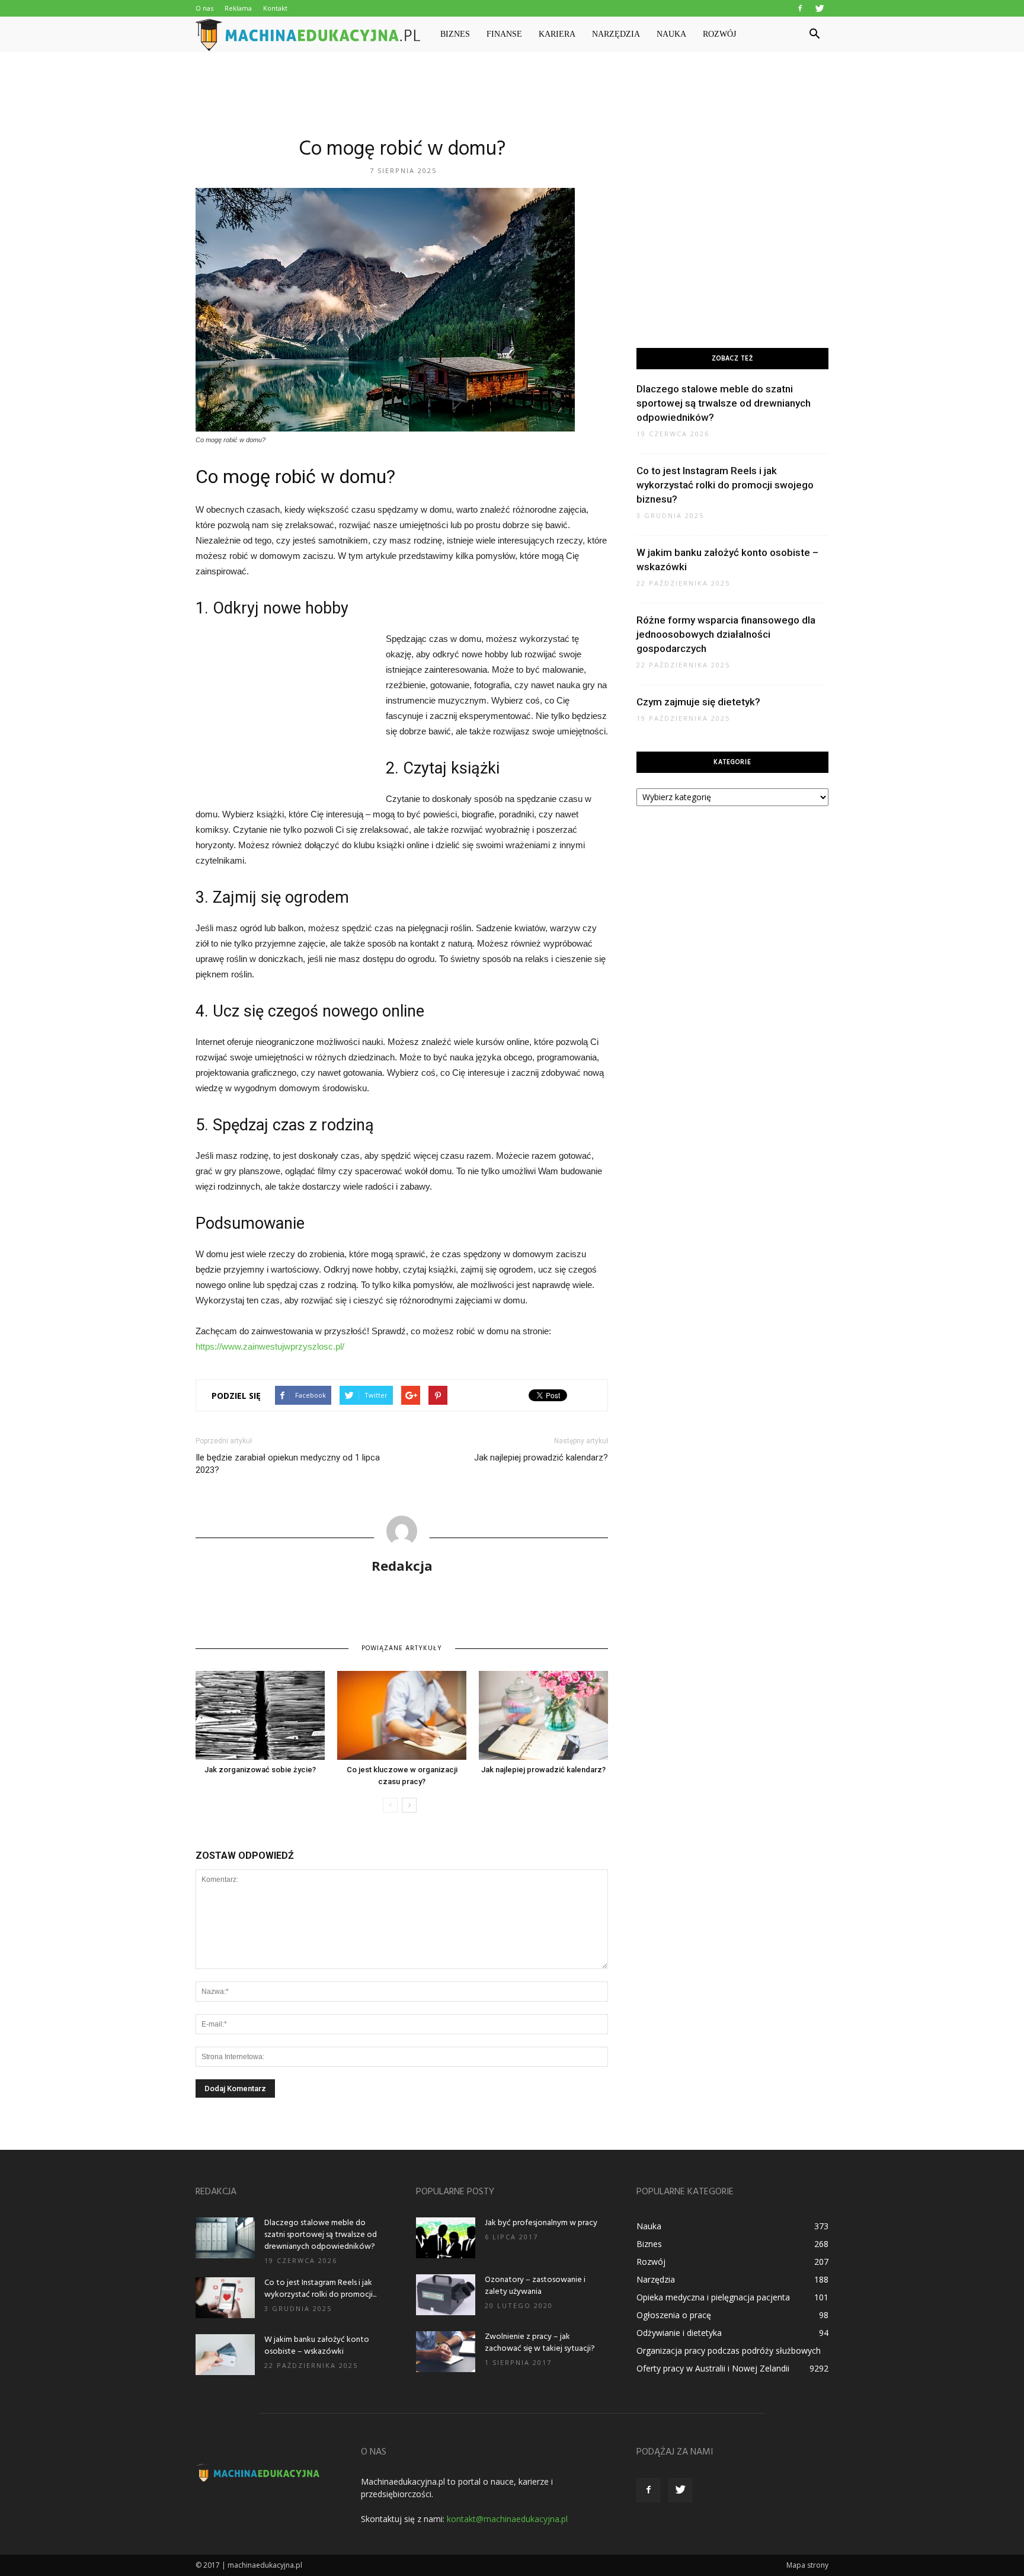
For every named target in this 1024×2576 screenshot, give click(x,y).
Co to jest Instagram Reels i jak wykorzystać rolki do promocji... (320, 2289)
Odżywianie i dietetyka (679, 2333)
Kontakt (275, 8)
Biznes (455, 34)
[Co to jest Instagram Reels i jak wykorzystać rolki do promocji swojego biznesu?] (225, 2298)
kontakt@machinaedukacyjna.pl (507, 2519)
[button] (814, 34)
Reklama (238, 8)
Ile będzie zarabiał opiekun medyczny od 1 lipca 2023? (288, 1464)
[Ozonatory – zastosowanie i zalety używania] (446, 2295)
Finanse (504, 34)
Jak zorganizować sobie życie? (260, 1770)
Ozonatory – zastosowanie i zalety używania (535, 2286)
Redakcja (402, 1565)
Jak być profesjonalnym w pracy (541, 2223)
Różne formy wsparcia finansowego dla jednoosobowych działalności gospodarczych (726, 634)
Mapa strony (807, 2565)
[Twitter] (820, 8)
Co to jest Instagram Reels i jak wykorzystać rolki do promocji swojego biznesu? (725, 485)
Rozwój (719, 34)
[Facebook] (800, 8)
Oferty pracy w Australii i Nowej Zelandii (713, 2368)
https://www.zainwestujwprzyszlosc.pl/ (270, 1346)
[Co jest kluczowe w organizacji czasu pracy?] (402, 1715)
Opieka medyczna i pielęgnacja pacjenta (713, 2297)
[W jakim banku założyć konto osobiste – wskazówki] (225, 2355)
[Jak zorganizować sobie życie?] (260, 1715)
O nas (204, 8)
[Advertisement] (512, 93)
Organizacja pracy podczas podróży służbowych (729, 2350)
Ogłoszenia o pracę (674, 2315)
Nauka (671, 34)
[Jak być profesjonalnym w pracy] (446, 2238)
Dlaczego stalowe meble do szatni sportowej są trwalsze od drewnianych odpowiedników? (724, 403)
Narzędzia (616, 34)
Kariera (557, 34)
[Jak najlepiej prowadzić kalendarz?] (543, 1715)
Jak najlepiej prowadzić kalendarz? (541, 1458)
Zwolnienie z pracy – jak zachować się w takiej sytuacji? (540, 2343)
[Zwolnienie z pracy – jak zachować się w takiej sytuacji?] (446, 2352)
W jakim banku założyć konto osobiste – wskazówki (317, 2346)
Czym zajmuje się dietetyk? (698, 702)
